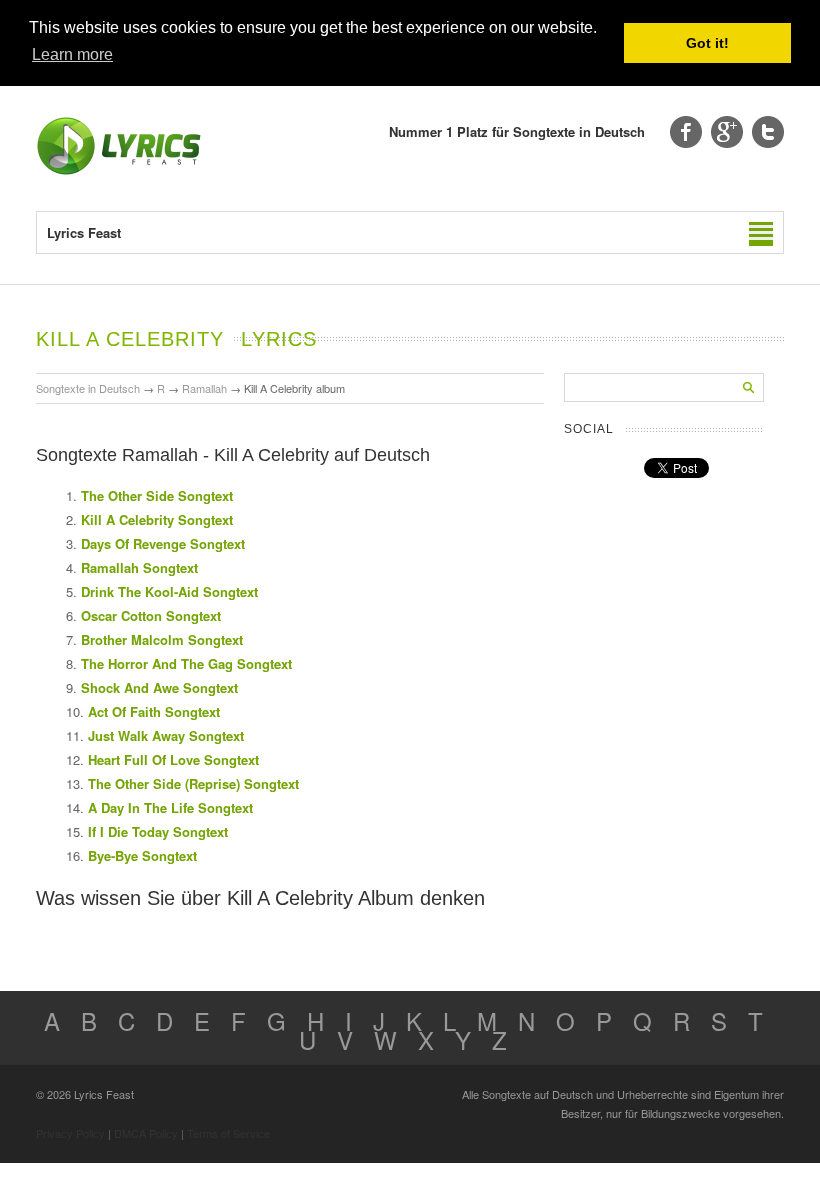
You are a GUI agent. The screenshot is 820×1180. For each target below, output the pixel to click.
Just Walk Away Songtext (166, 735)
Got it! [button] (707, 43)
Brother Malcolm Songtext (162, 639)
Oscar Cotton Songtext (151, 615)
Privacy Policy (70, 1133)
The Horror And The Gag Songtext (186, 663)
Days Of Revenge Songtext (163, 543)
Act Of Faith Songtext (154, 711)
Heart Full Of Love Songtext (173, 759)
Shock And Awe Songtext (159, 687)
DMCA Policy (146, 1133)
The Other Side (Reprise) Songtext (193, 783)
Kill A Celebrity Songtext (157, 519)
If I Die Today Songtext (158, 831)
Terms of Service (228, 1133)
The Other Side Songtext (157, 495)
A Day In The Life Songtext (170, 807)
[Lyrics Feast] (119, 170)
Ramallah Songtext (139, 567)
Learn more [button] (72, 54)
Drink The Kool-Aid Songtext (169, 591)
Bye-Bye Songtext (142, 855)
